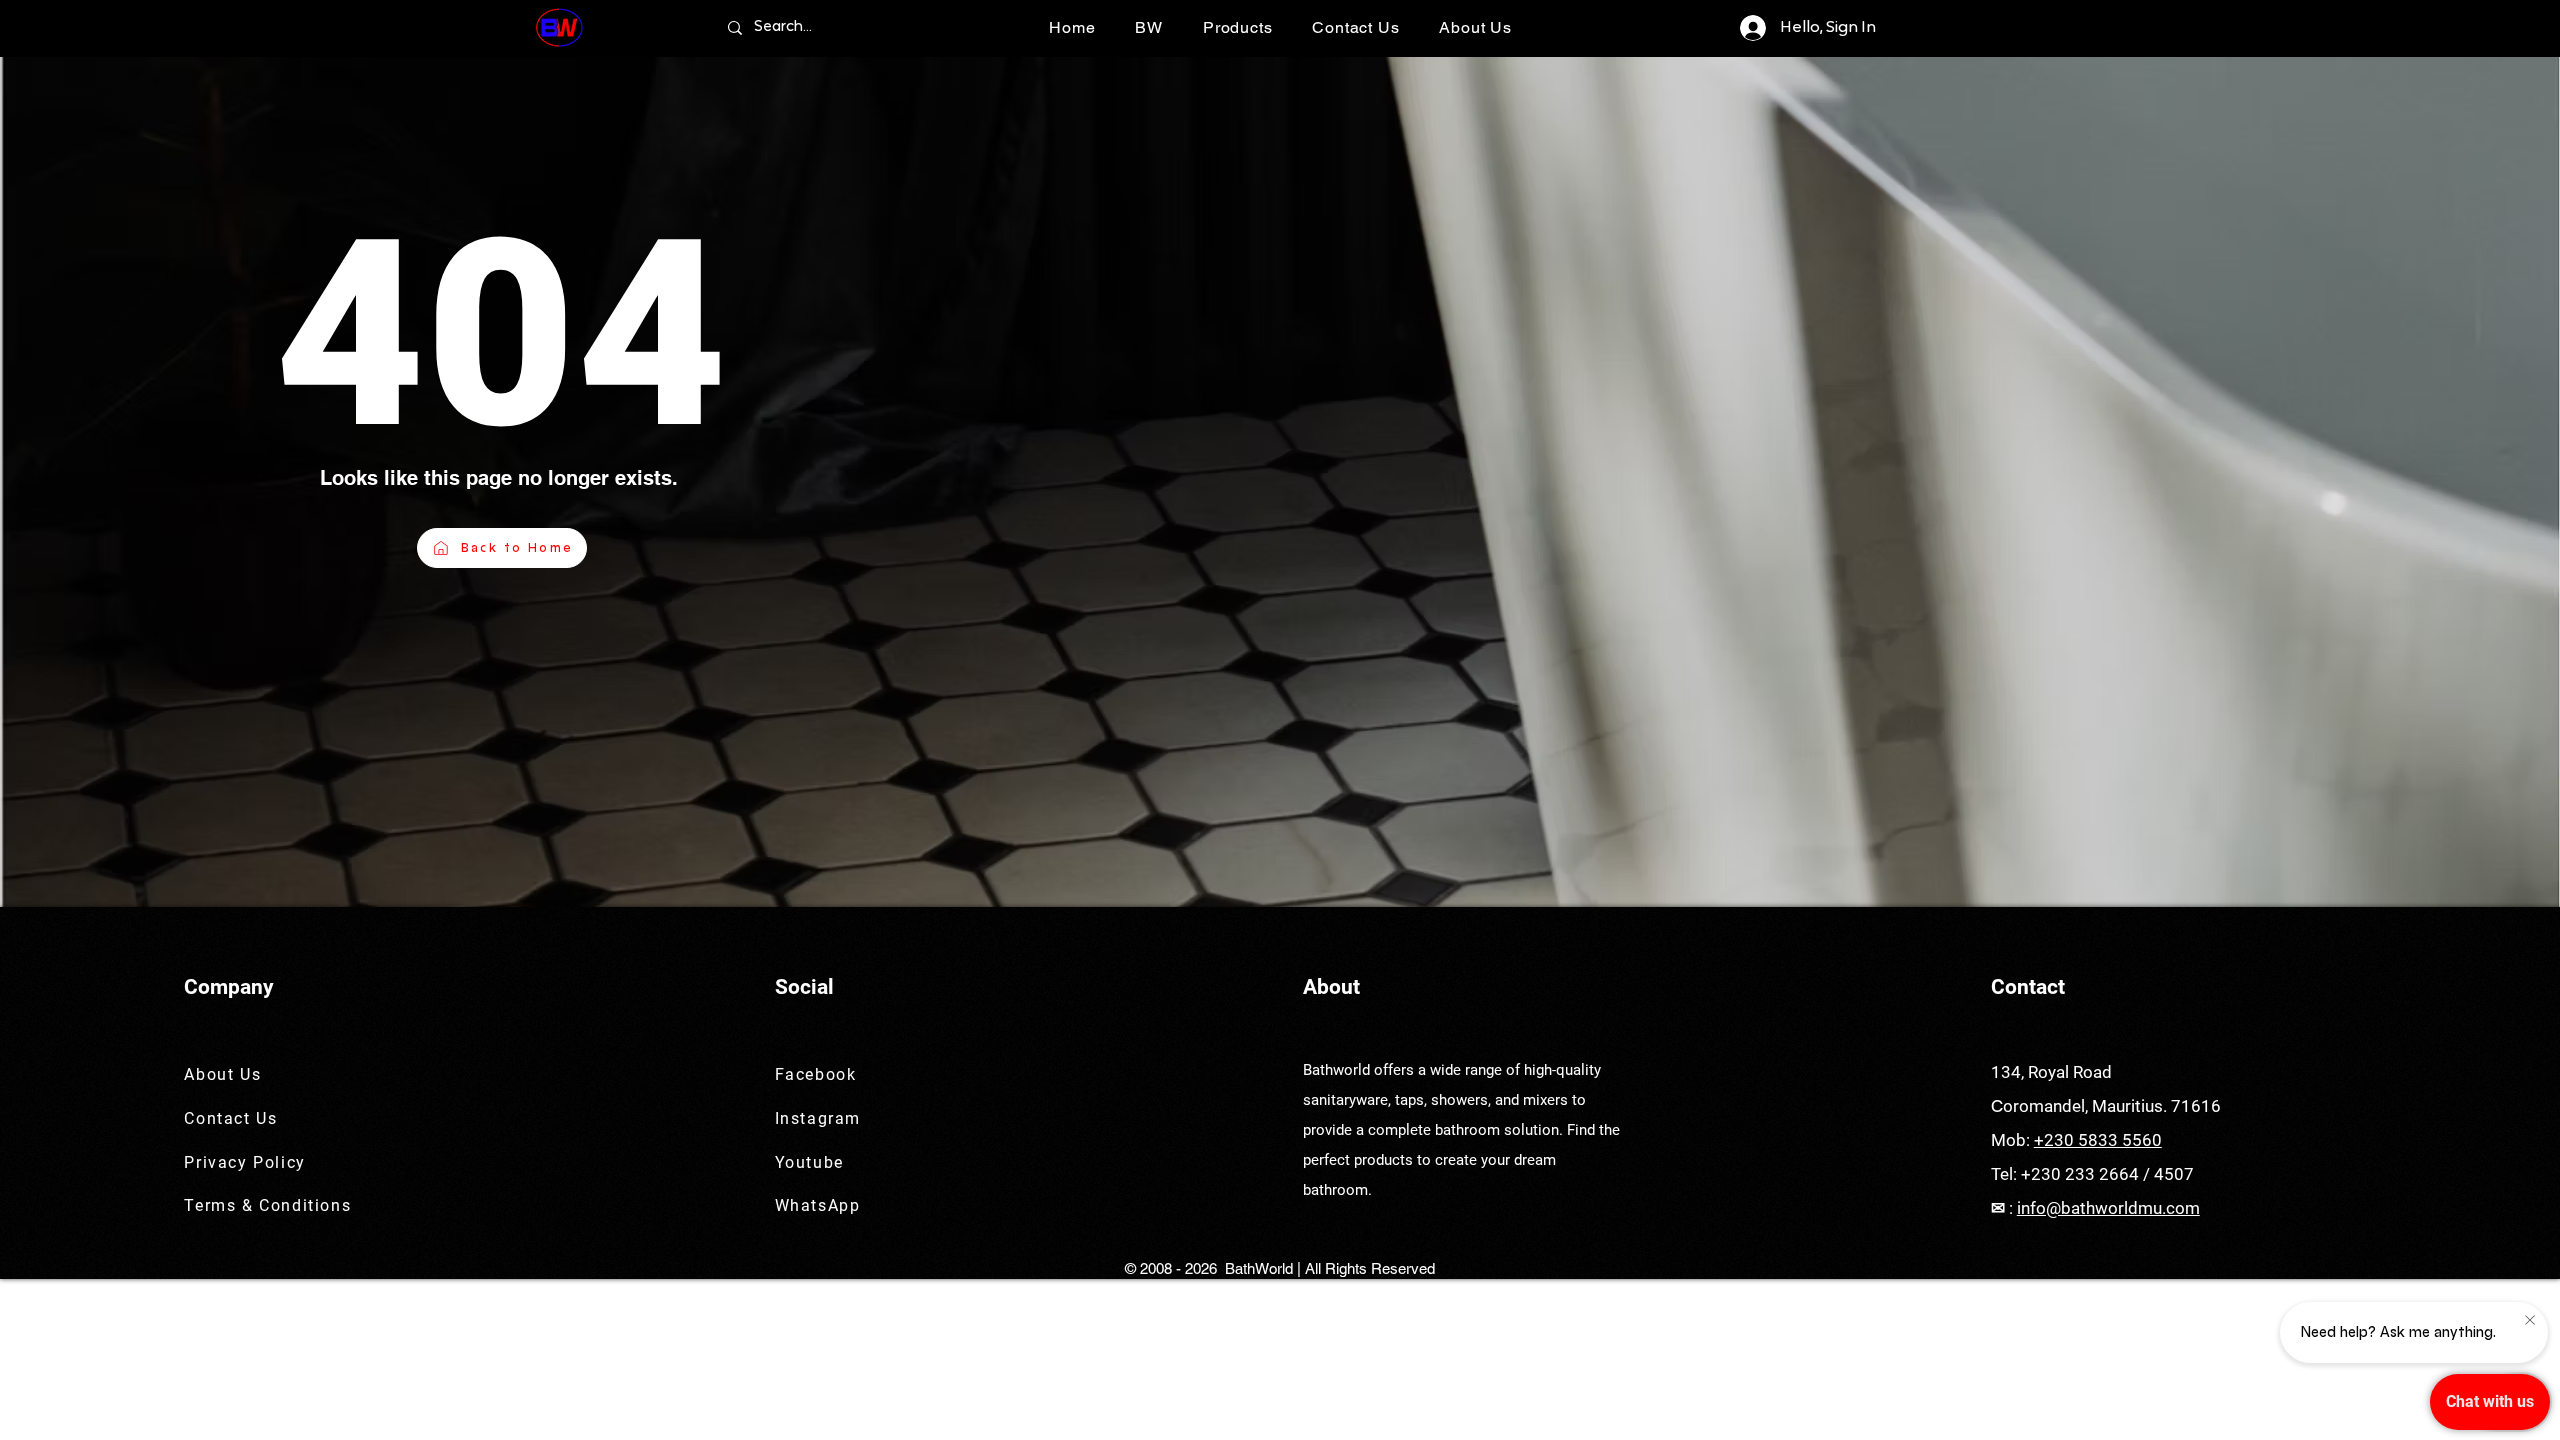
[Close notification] (2530, 1321)
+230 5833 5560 (2098, 1140)
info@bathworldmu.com (2108, 1208)
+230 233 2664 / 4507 (2107, 1174)
